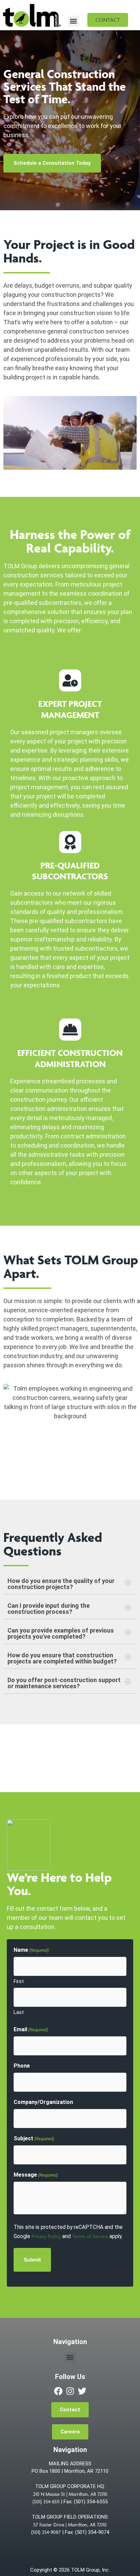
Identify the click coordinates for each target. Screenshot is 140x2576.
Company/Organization (43, 2102)
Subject (34, 2138)
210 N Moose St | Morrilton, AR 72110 (70, 2494)
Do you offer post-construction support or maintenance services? (64, 1683)
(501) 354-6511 (46, 2501)
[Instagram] (70, 2391)
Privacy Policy (46, 2236)
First (19, 1981)
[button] (74, 21)
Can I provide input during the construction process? (49, 1609)
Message (36, 2175)
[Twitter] (82, 2391)
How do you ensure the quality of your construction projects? (61, 1584)
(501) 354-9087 (46, 2532)
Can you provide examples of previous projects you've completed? (61, 1633)
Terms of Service (90, 2236)
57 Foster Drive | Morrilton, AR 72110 (70, 2525)
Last (19, 2012)
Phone (22, 2066)
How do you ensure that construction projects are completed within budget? (62, 1658)
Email (31, 2029)
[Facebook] (58, 2391)
